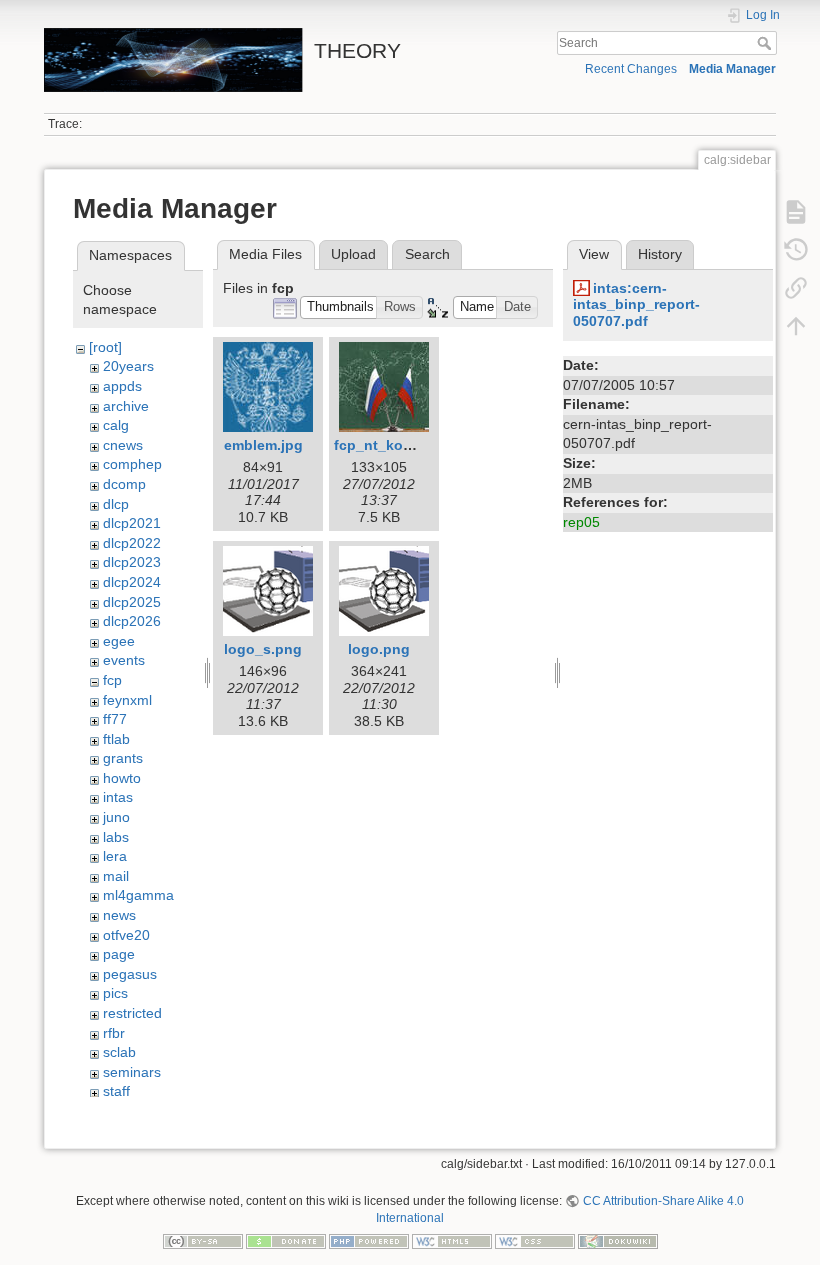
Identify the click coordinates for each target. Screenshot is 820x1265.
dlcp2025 (132, 602)
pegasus (130, 974)
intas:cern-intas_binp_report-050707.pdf (636, 305)
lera (115, 856)
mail (116, 876)
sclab (119, 1052)
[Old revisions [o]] (796, 250)
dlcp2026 (132, 621)
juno (116, 817)
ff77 (115, 719)
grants (123, 758)
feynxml (127, 700)
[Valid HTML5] (452, 1241)
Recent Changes (631, 69)
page (119, 954)
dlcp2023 (132, 562)
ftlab (116, 739)
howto (122, 778)
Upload (353, 254)
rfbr (114, 1033)
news (119, 915)
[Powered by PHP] (369, 1241)
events (124, 660)
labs (116, 837)
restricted (132, 1013)
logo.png (379, 649)
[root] (105, 347)
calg (116, 425)
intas (118, 797)
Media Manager (732, 69)
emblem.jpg (263, 445)
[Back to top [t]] (796, 326)
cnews (123, 445)
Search (766, 43)
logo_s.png (263, 649)
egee (119, 641)
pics (115, 993)
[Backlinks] (796, 288)
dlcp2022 (132, 543)
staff (116, 1091)
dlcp (116, 504)
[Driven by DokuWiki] (618, 1241)
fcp (112, 680)
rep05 (581, 522)
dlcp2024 (132, 582)
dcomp (124, 484)
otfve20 (126, 935)
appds (122, 386)
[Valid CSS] (535, 1241)
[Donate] (286, 1241)
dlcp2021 (132, 523)
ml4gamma (138, 895)
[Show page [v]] (796, 212)
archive (126, 406)
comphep (132, 464)
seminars (132, 1072)
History (660, 254)
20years (128, 366)
